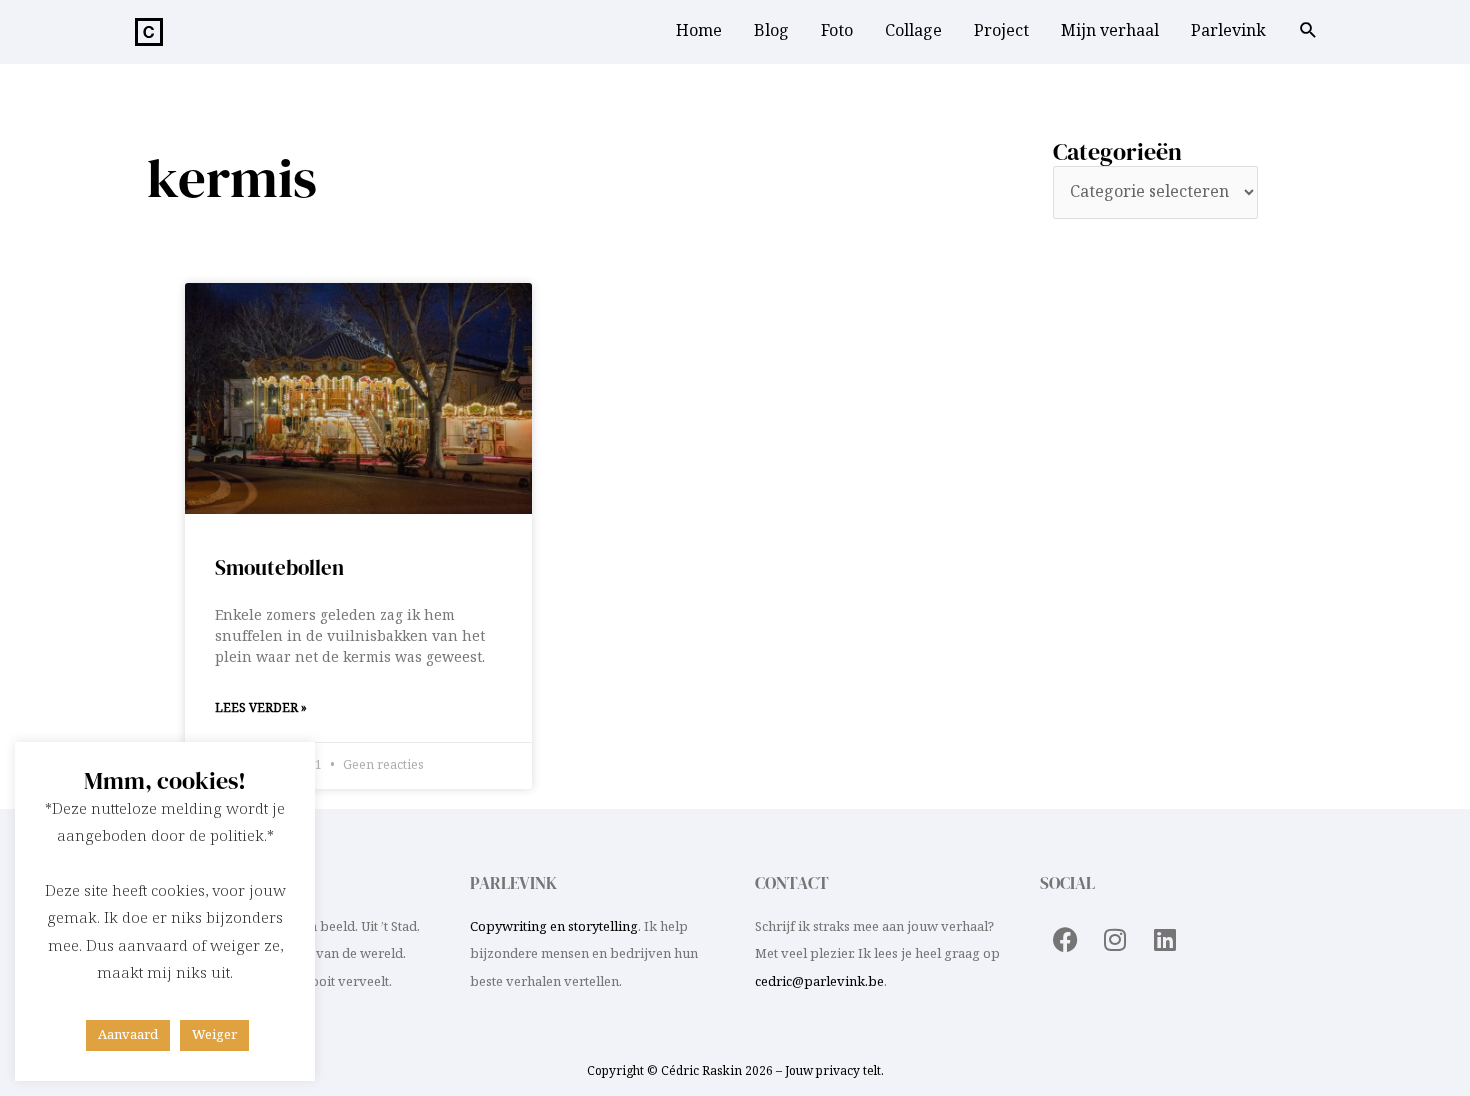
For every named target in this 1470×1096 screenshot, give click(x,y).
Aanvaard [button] (128, 1035)
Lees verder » (261, 708)
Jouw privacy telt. (834, 1071)
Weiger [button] (214, 1035)
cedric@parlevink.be (819, 982)
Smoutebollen (279, 567)
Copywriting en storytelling (554, 927)
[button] (1308, 33)
